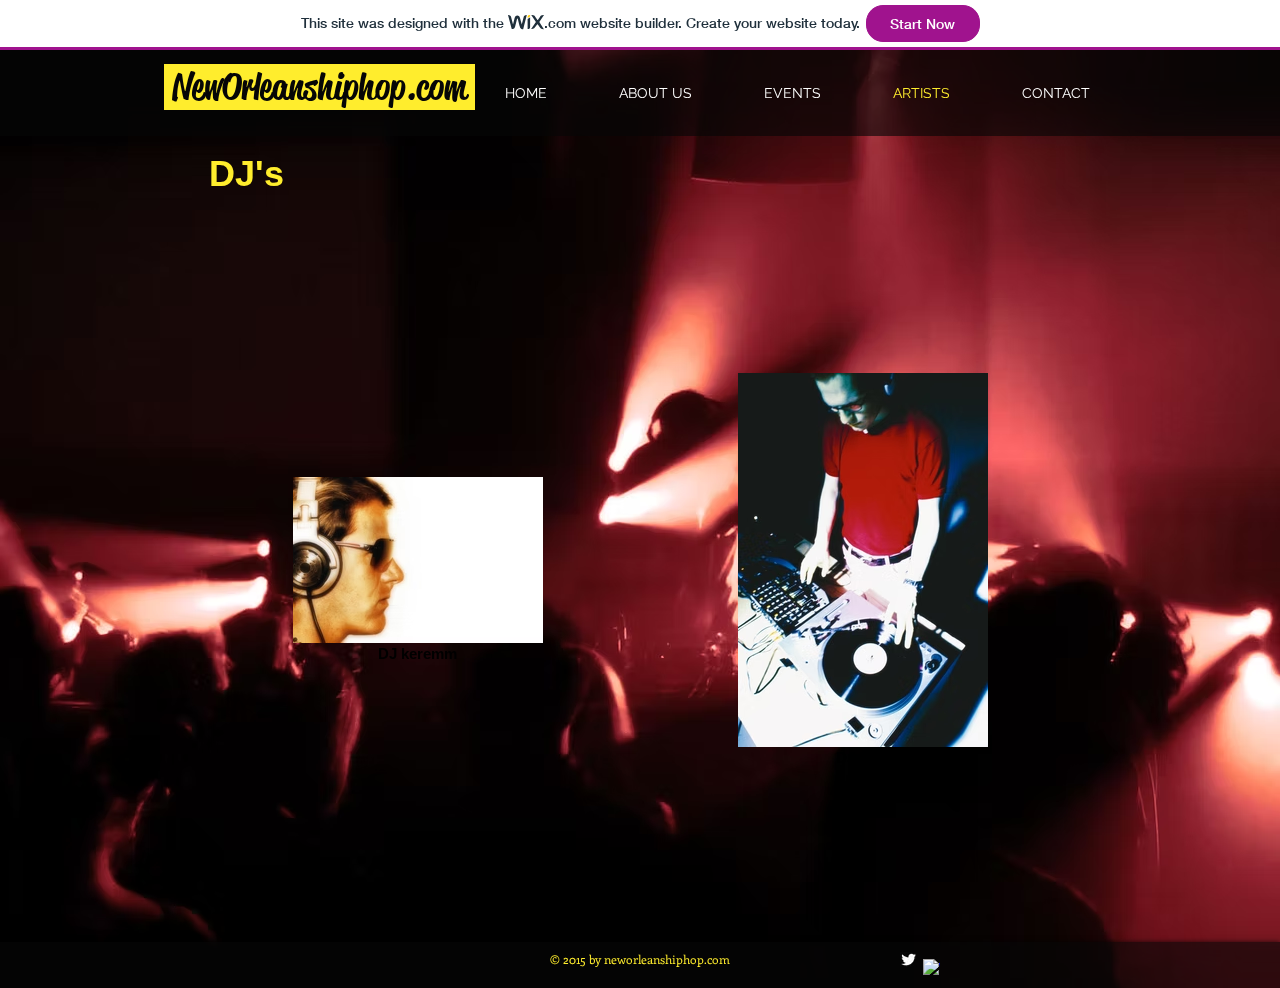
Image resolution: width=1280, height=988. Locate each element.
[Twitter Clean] (908, 959)
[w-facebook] (931, 967)
